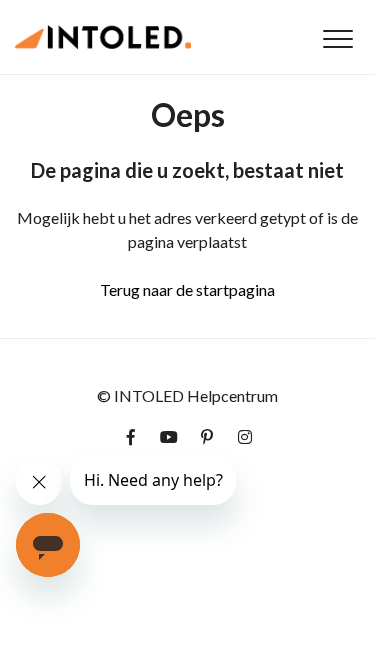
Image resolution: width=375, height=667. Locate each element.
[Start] (103, 37)
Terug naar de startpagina (187, 289)
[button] (337, 38)
